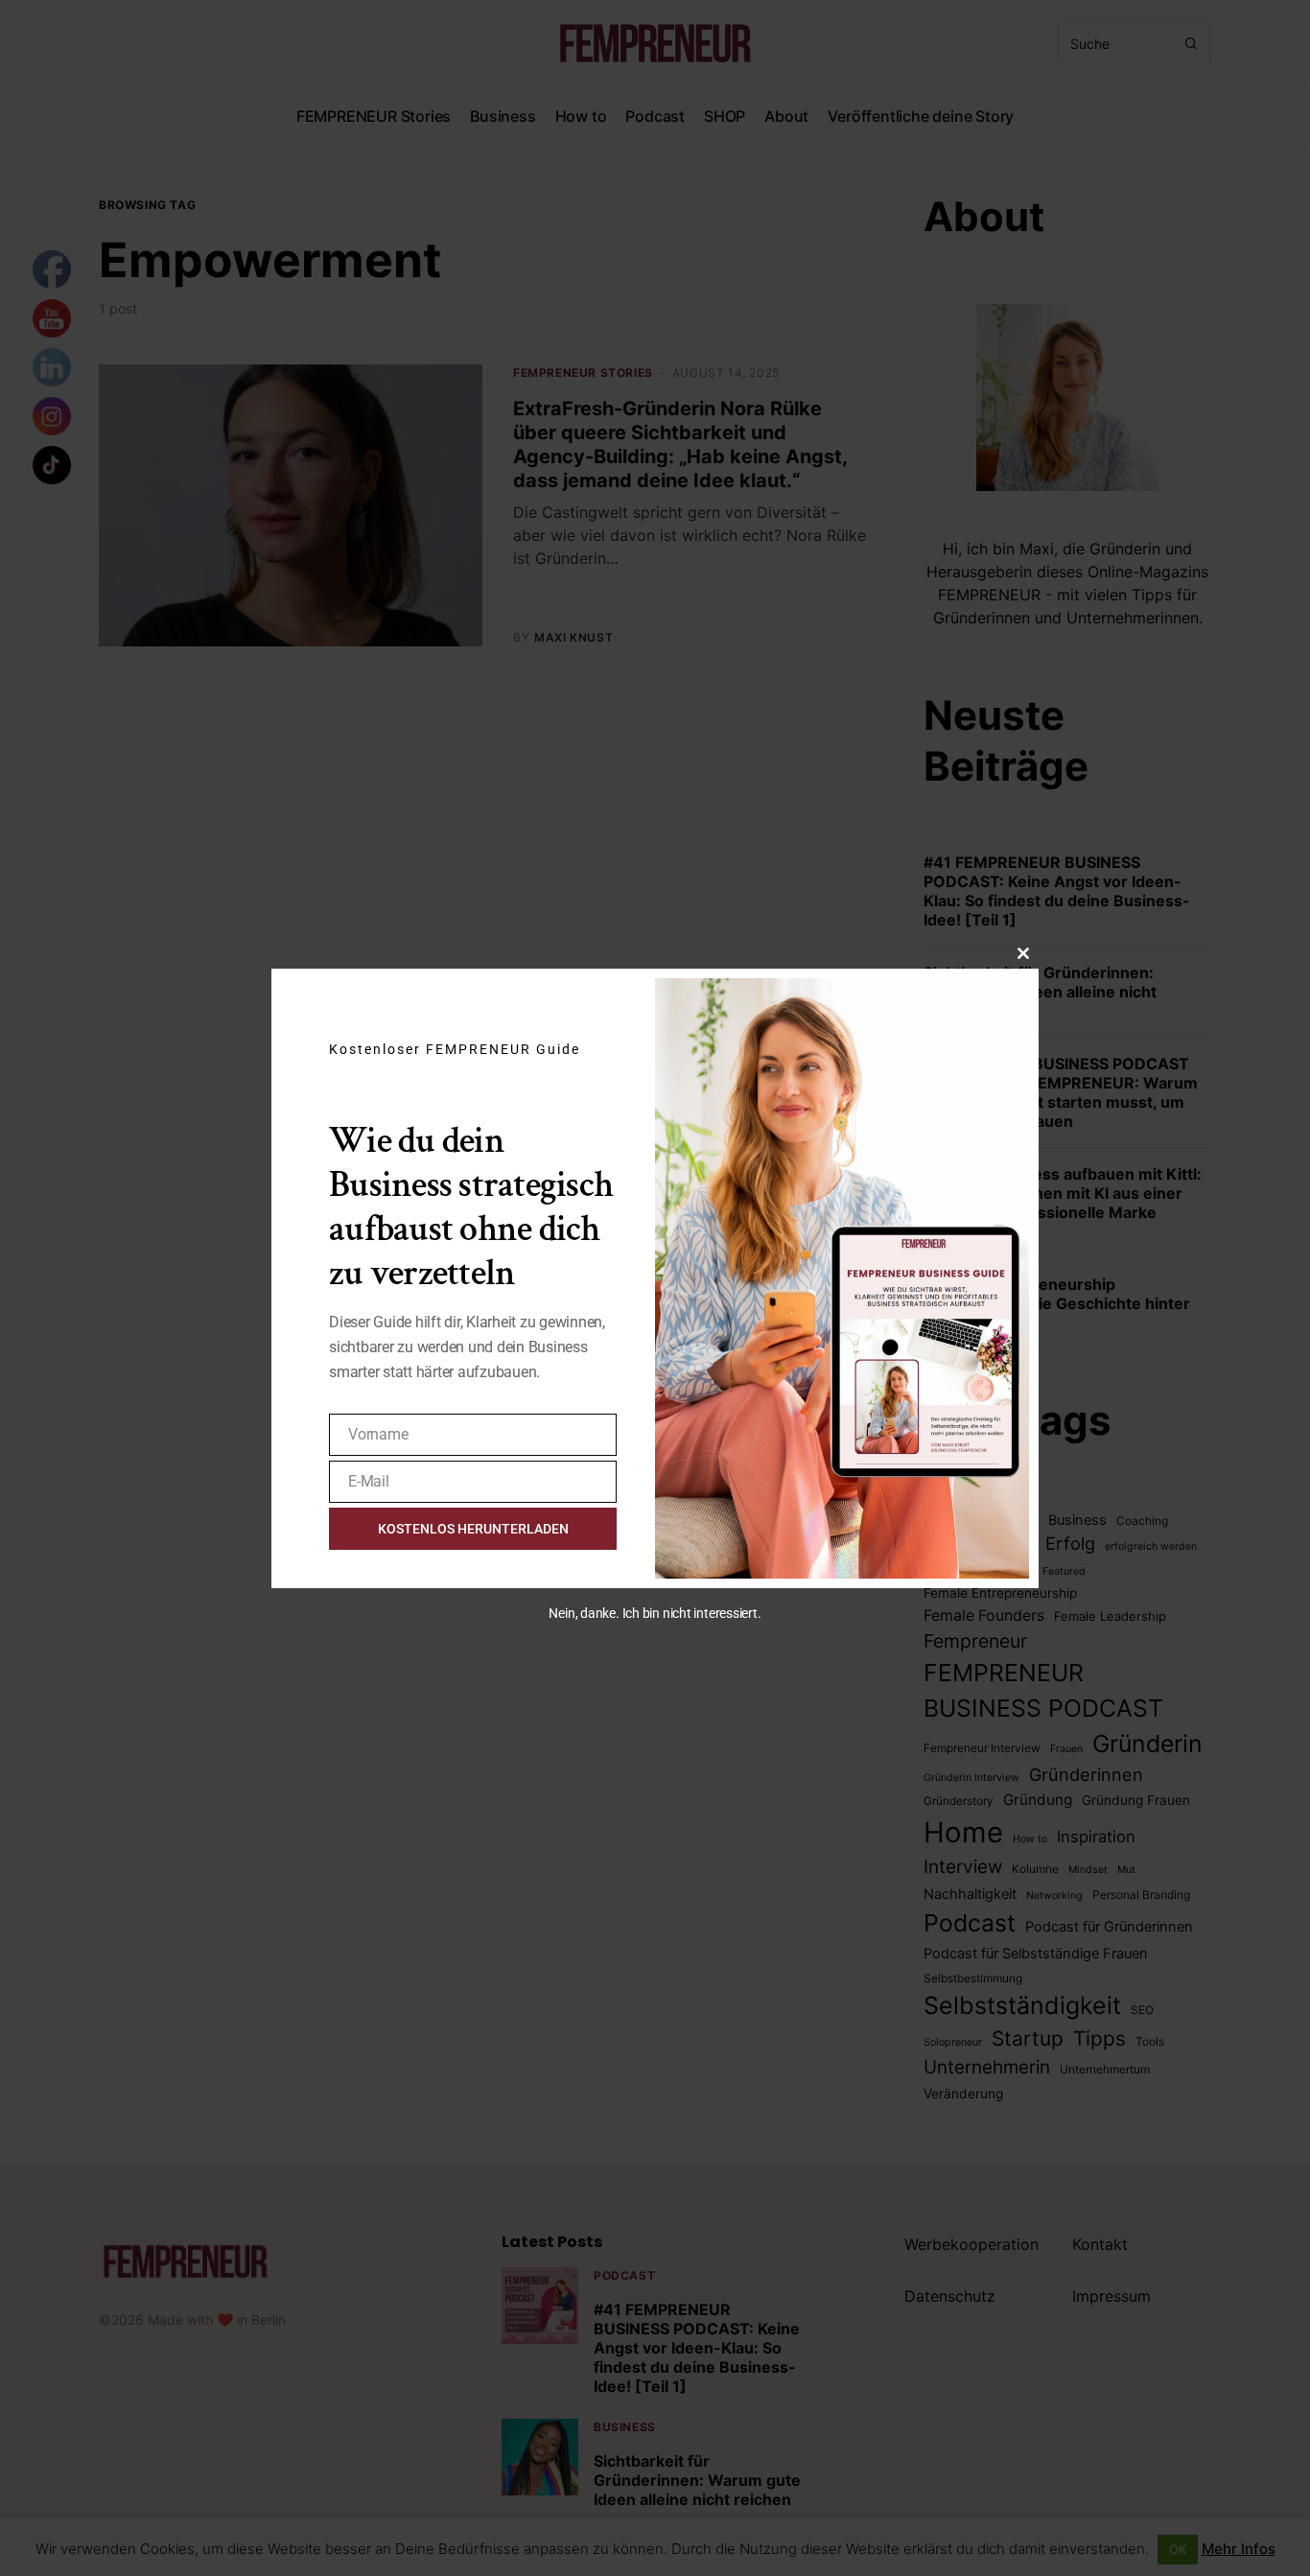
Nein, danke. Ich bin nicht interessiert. (655, 1613)
